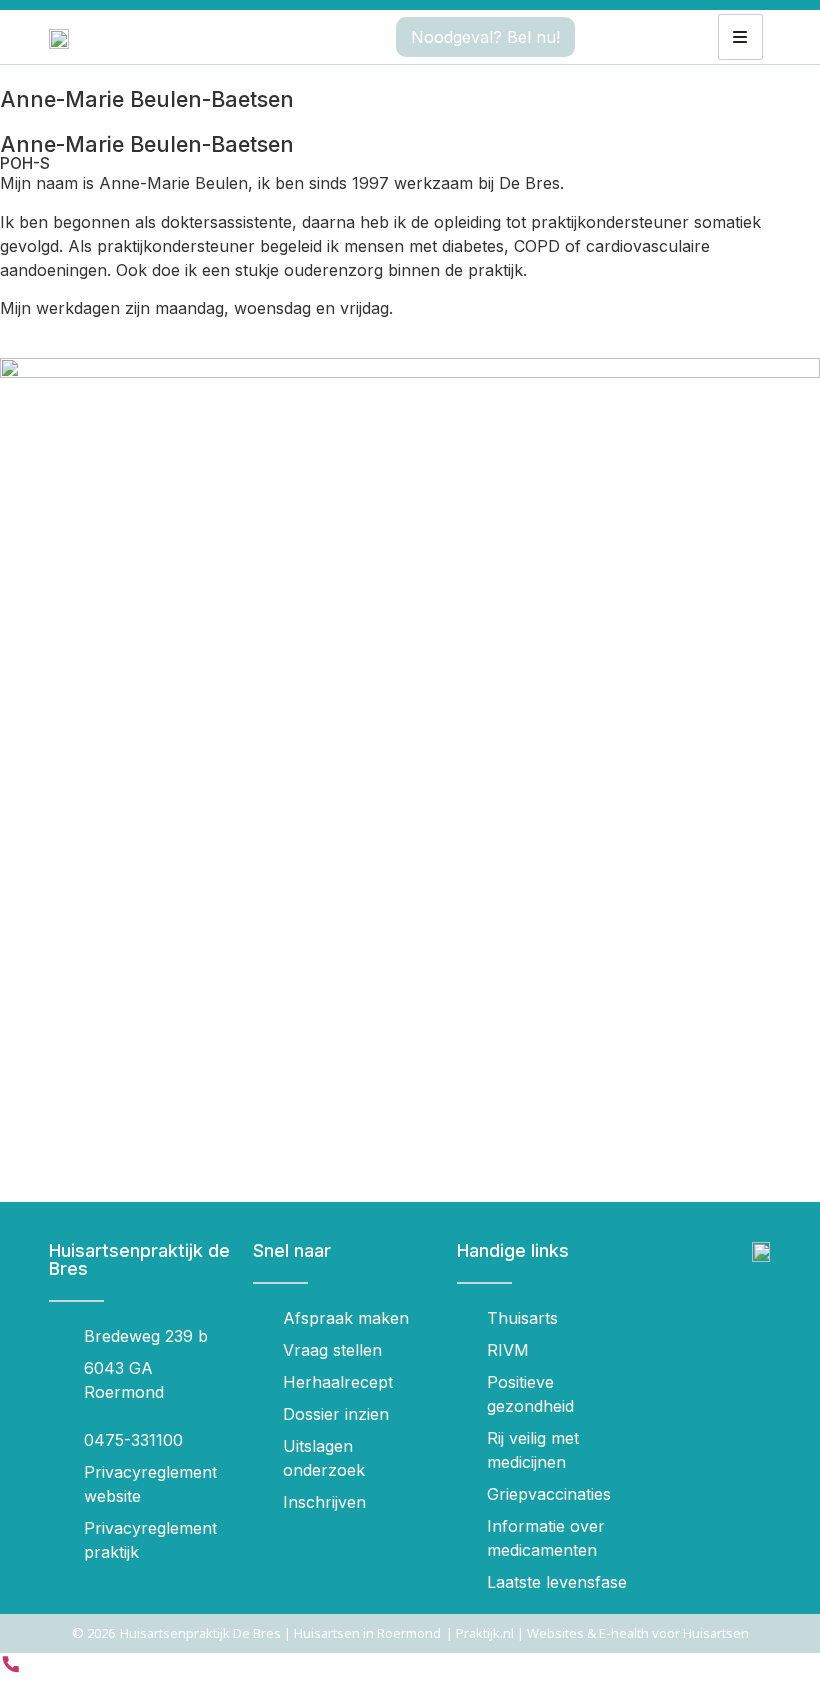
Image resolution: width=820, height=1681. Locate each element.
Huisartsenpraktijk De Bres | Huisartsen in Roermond (280, 1633)
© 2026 (93, 1633)
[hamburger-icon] (740, 37)
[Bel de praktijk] (11, 1669)
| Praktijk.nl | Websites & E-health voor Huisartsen (597, 1633)
